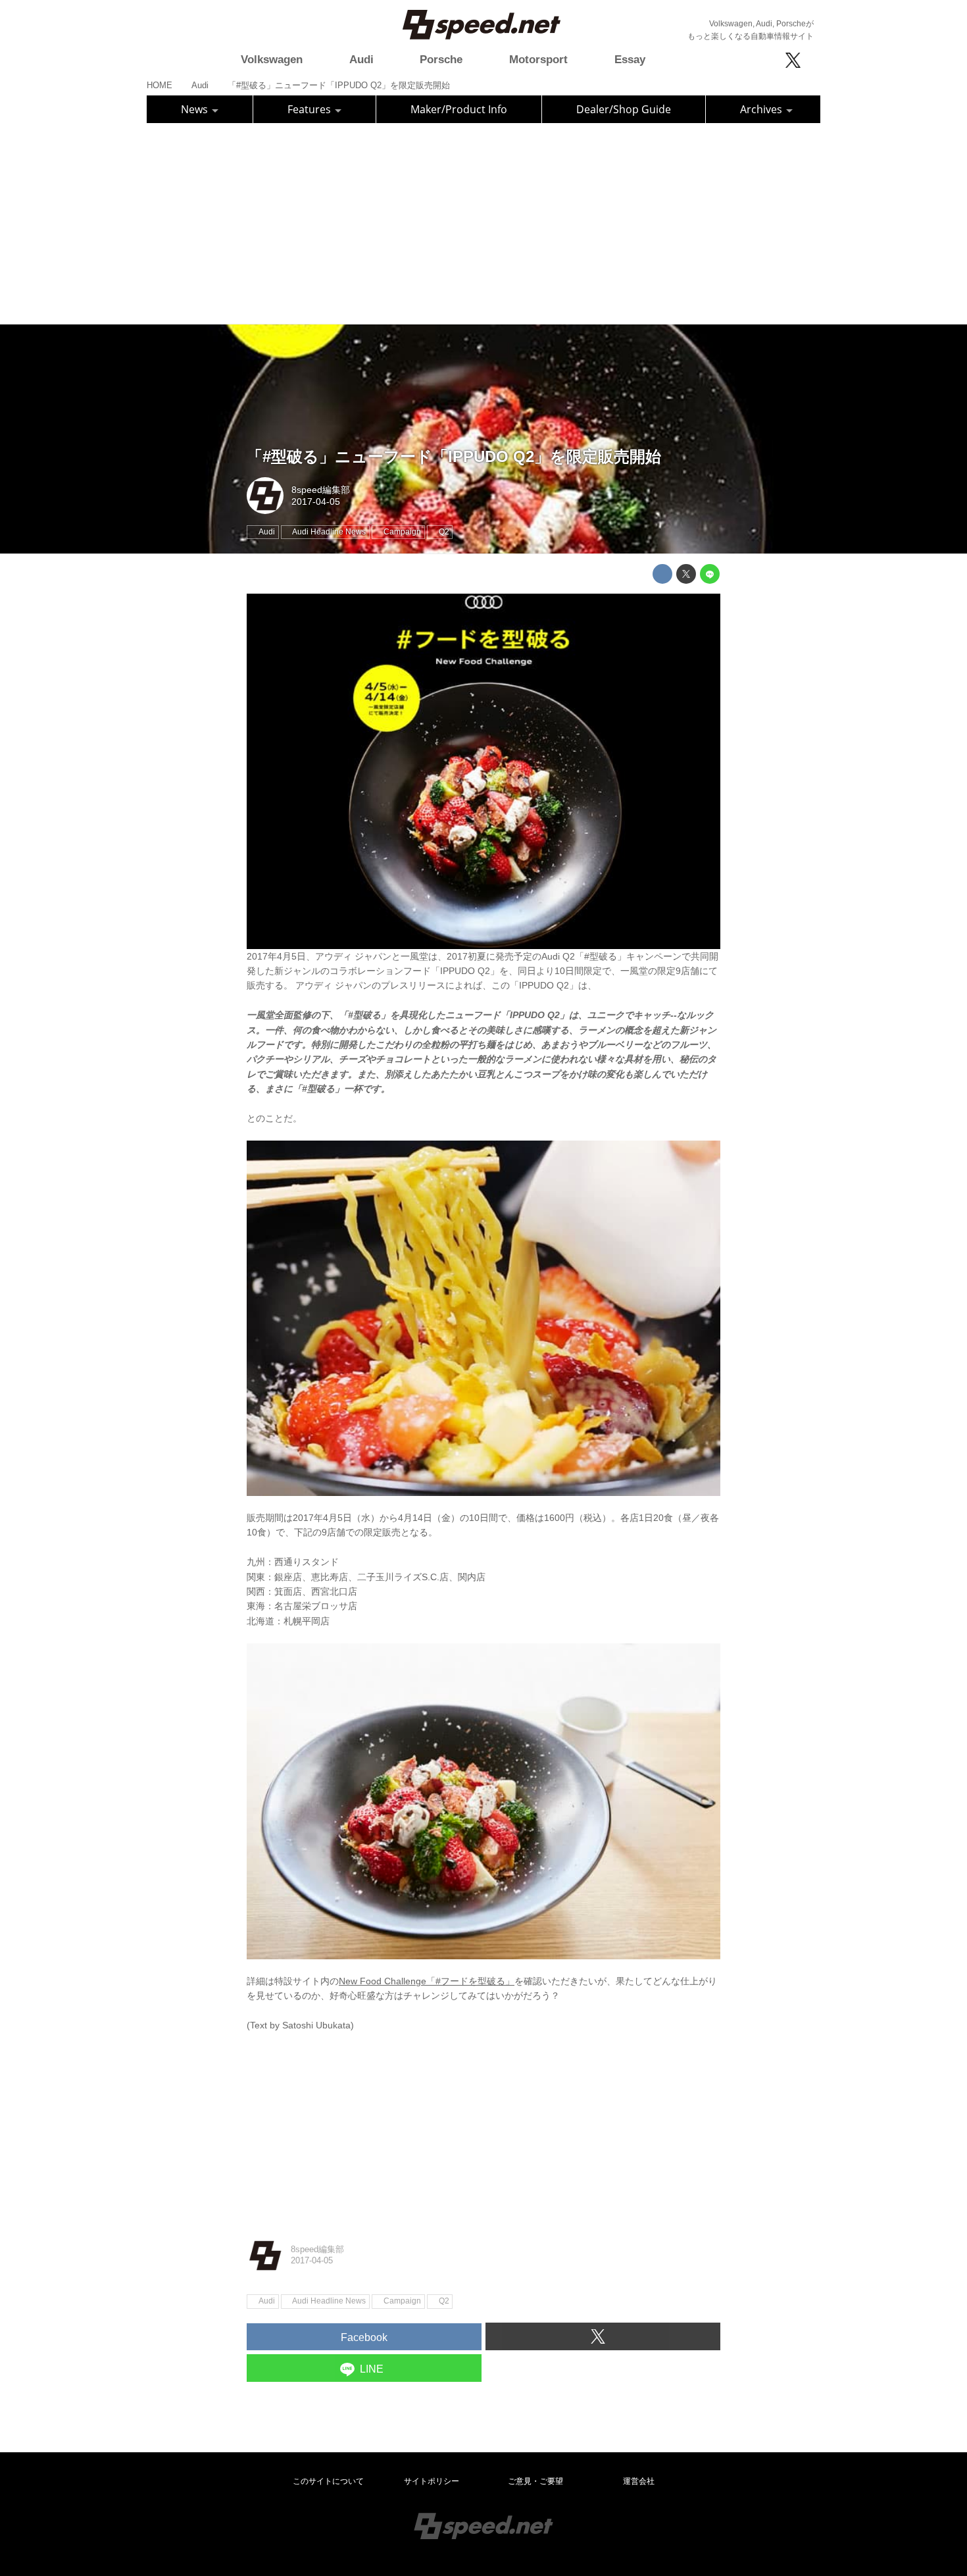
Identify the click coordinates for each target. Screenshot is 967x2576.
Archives (762, 109)
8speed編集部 (321, 490)
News (196, 109)
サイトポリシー (432, 2481)
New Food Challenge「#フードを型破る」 (427, 1981)
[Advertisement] (484, 222)
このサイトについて (328, 2481)
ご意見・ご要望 (535, 2481)
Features (310, 109)
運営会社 (639, 2481)
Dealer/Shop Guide (624, 109)
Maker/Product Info (459, 109)
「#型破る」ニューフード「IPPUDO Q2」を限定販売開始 (454, 456)
